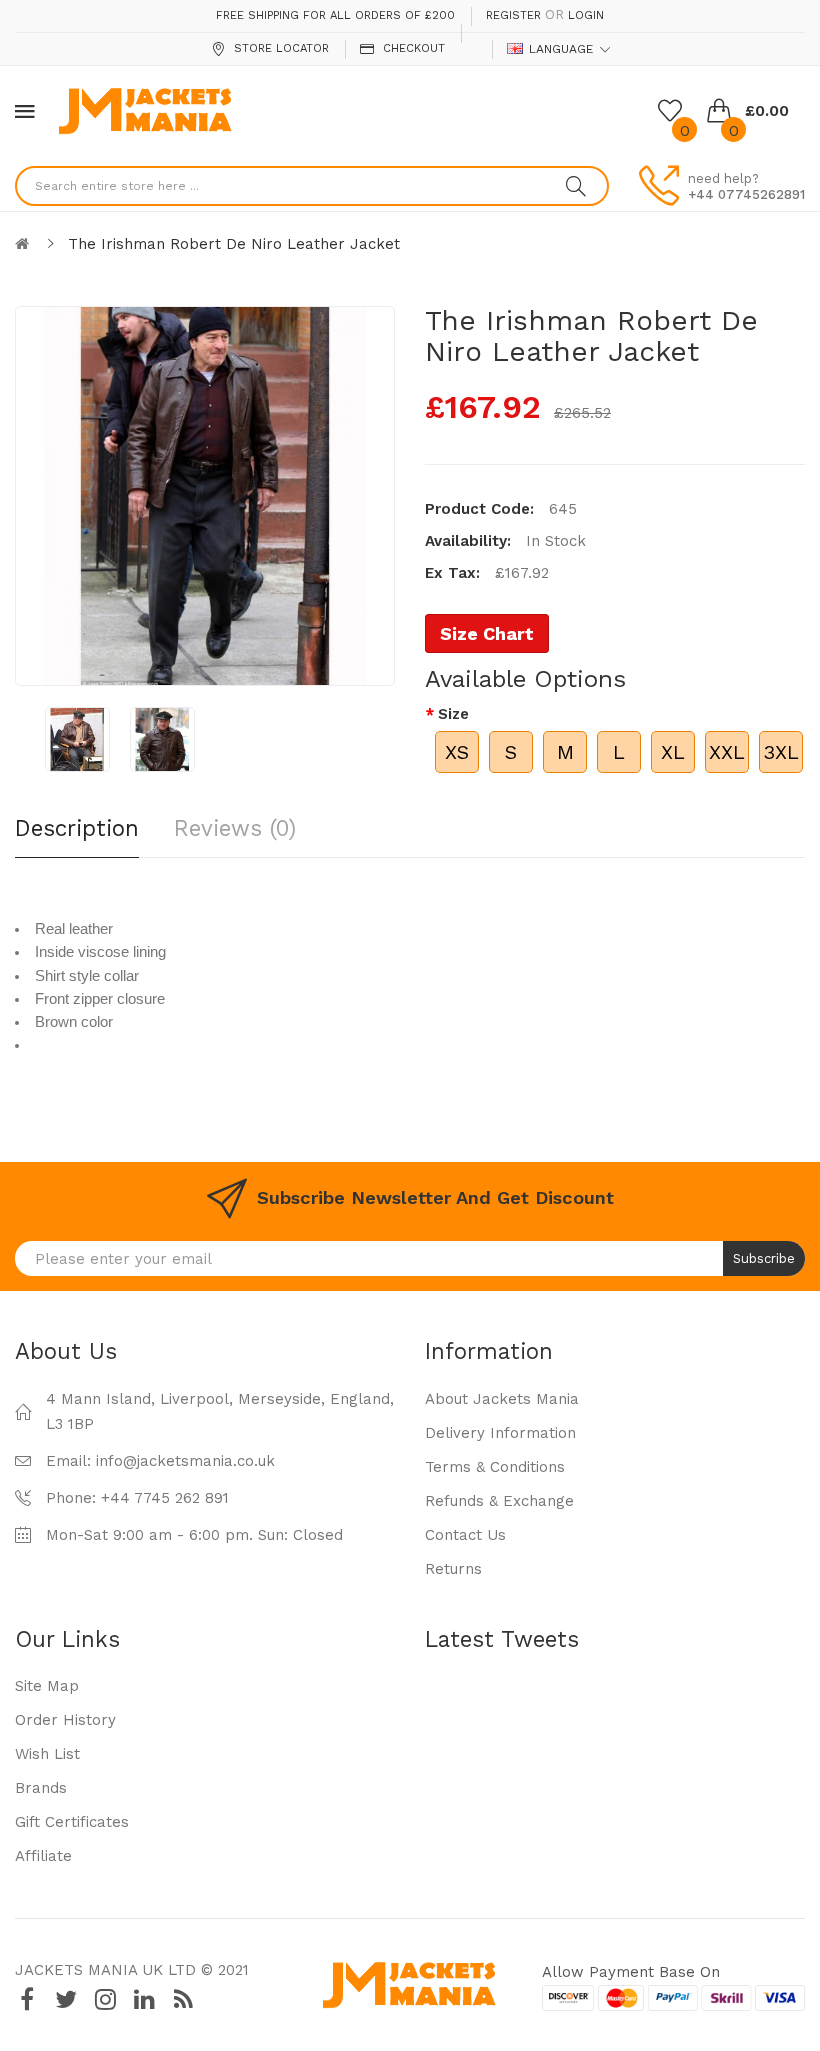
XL (673, 752)
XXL (727, 752)
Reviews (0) (235, 828)
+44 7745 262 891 (165, 1498)
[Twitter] (66, 1999)
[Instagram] (105, 1999)
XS (457, 752)
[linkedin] (144, 1999)
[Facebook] (27, 1999)
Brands (41, 1788)
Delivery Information (500, 1433)
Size (453, 714)
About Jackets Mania (502, 1399)
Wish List (47, 1754)
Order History (65, 1720)
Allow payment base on (631, 1972)
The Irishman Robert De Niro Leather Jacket (234, 244)
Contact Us (465, 1535)
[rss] (183, 1999)
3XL (781, 752)
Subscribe (764, 1258)
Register (513, 15)
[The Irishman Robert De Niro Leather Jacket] (77, 739)
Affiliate (43, 1856)
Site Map (47, 1686)
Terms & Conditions (495, 1467)
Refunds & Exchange (499, 1501)
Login (586, 15)
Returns (453, 1569)
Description (77, 828)
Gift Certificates (72, 1822)
